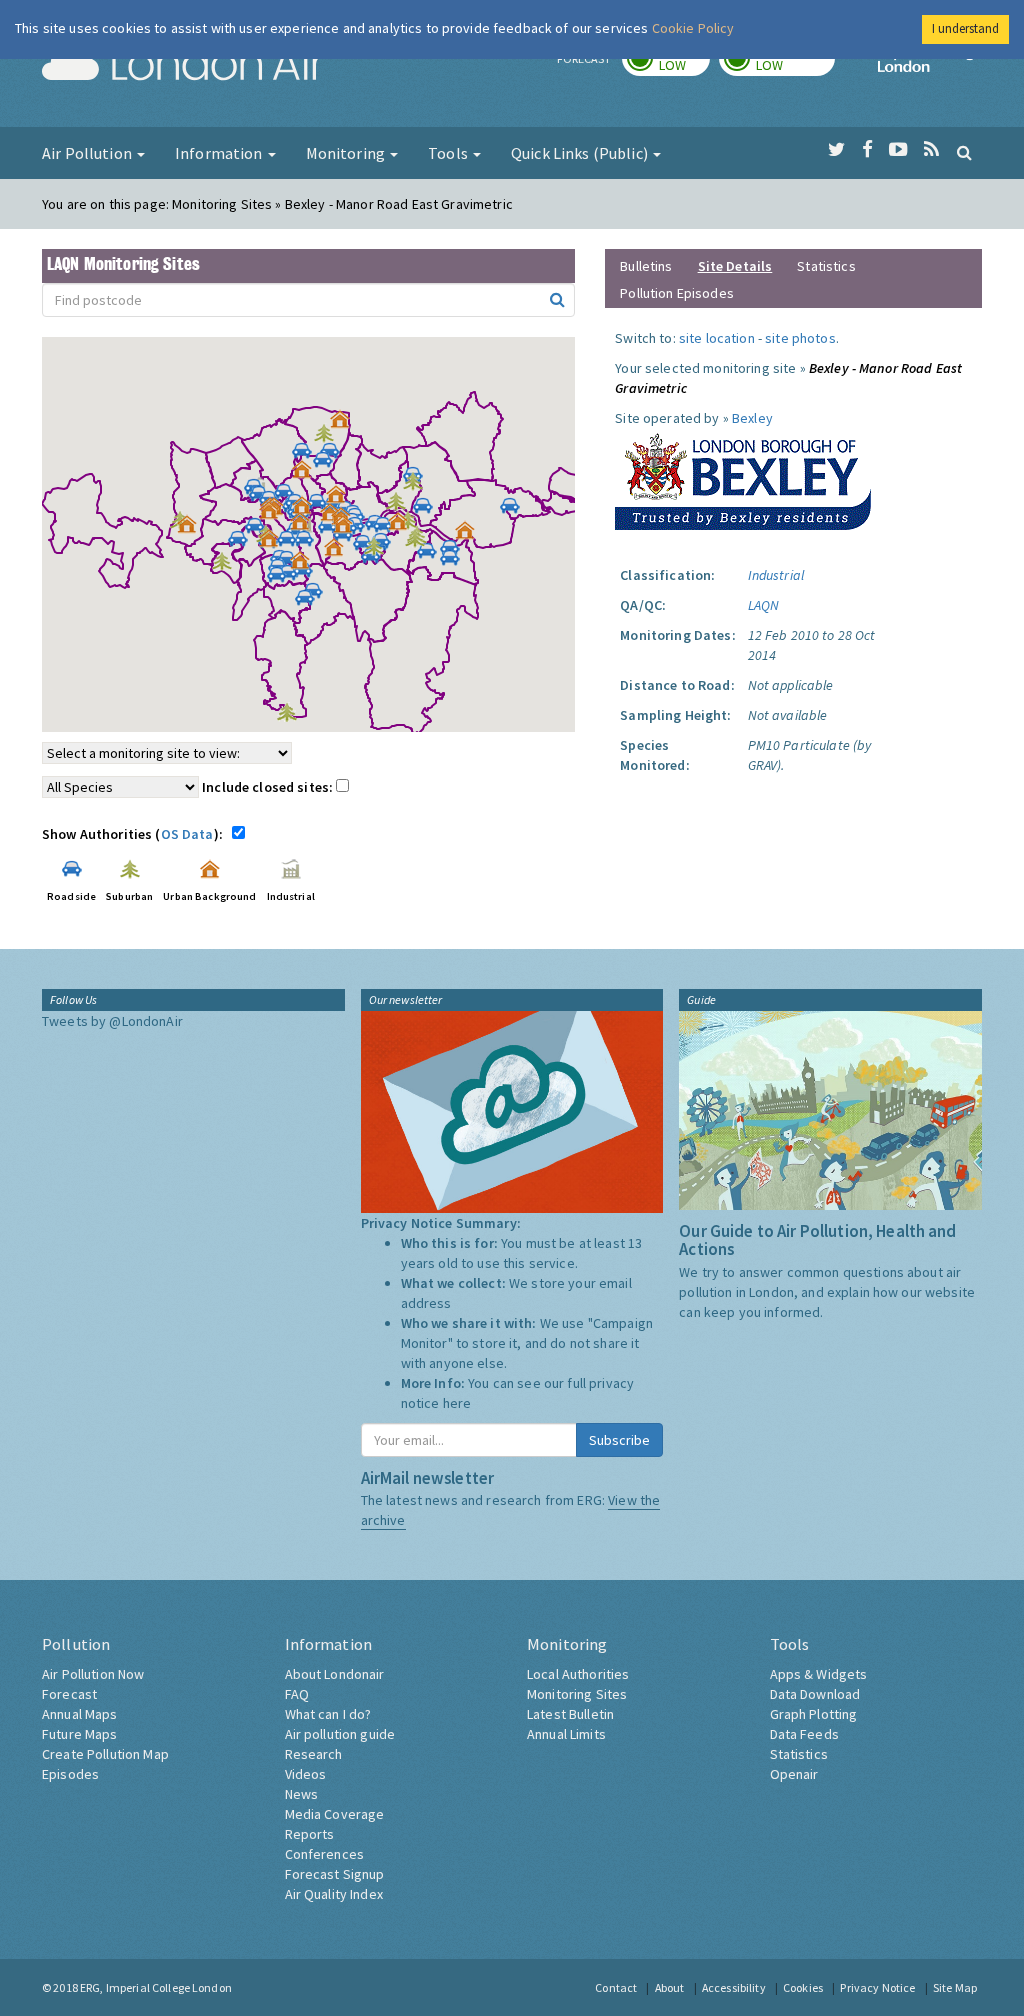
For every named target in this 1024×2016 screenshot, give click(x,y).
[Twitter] (836, 150)
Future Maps (80, 1734)
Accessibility (734, 1987)
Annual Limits (566, 1734)
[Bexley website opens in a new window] (743, 477)
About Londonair (335, 1674)
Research (314, 1754)
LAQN (764, 605)
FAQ (297, 1694)
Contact (616, 1987)
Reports (310, 1834)
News (302, 1794)
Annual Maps (80, 1714)
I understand (965, 28)
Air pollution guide (340, 1734)
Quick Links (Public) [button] (581, 153)
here (457, 1403)
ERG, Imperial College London (156, 1987)
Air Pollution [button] (88, 153)
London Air (183, 66)
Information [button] (220, 153)
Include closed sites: (269, 787)
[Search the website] (964, 152)
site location (717, 338)
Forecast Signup (335, 1874)
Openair (794, 1774)
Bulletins (646, 266)
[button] (345, 424)
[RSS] (931, 150)
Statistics (826, 266)
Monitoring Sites (577, 1694)
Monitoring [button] (347, 153)
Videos (306, 1774)
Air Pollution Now (93, 1674)
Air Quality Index (334, 1894)
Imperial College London (930, 66)
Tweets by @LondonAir (112, 1021)
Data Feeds (804, 1734)
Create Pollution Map (105, 1754)
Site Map (955, 1987)
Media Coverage (335, 1814)
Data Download (815, 1694)
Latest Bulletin (570, 1714)
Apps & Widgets (819, 1674)
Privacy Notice (877, 1987)
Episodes (70, 1774)
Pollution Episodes (677, 293)
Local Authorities (578, 1674)
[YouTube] (898, 150)
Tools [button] (449, 153)
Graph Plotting (814, 1714)
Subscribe (619, 1440)
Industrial (776, 575)
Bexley (752, 418)
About (670, 1987)
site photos (800, 338)
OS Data (187, 834)
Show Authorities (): (135, 834)
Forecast (69, 1694)
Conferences (325, 1854)
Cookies (803, 1987)
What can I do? (328, 1714)
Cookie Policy (693, 28)
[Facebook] (867, 150)
